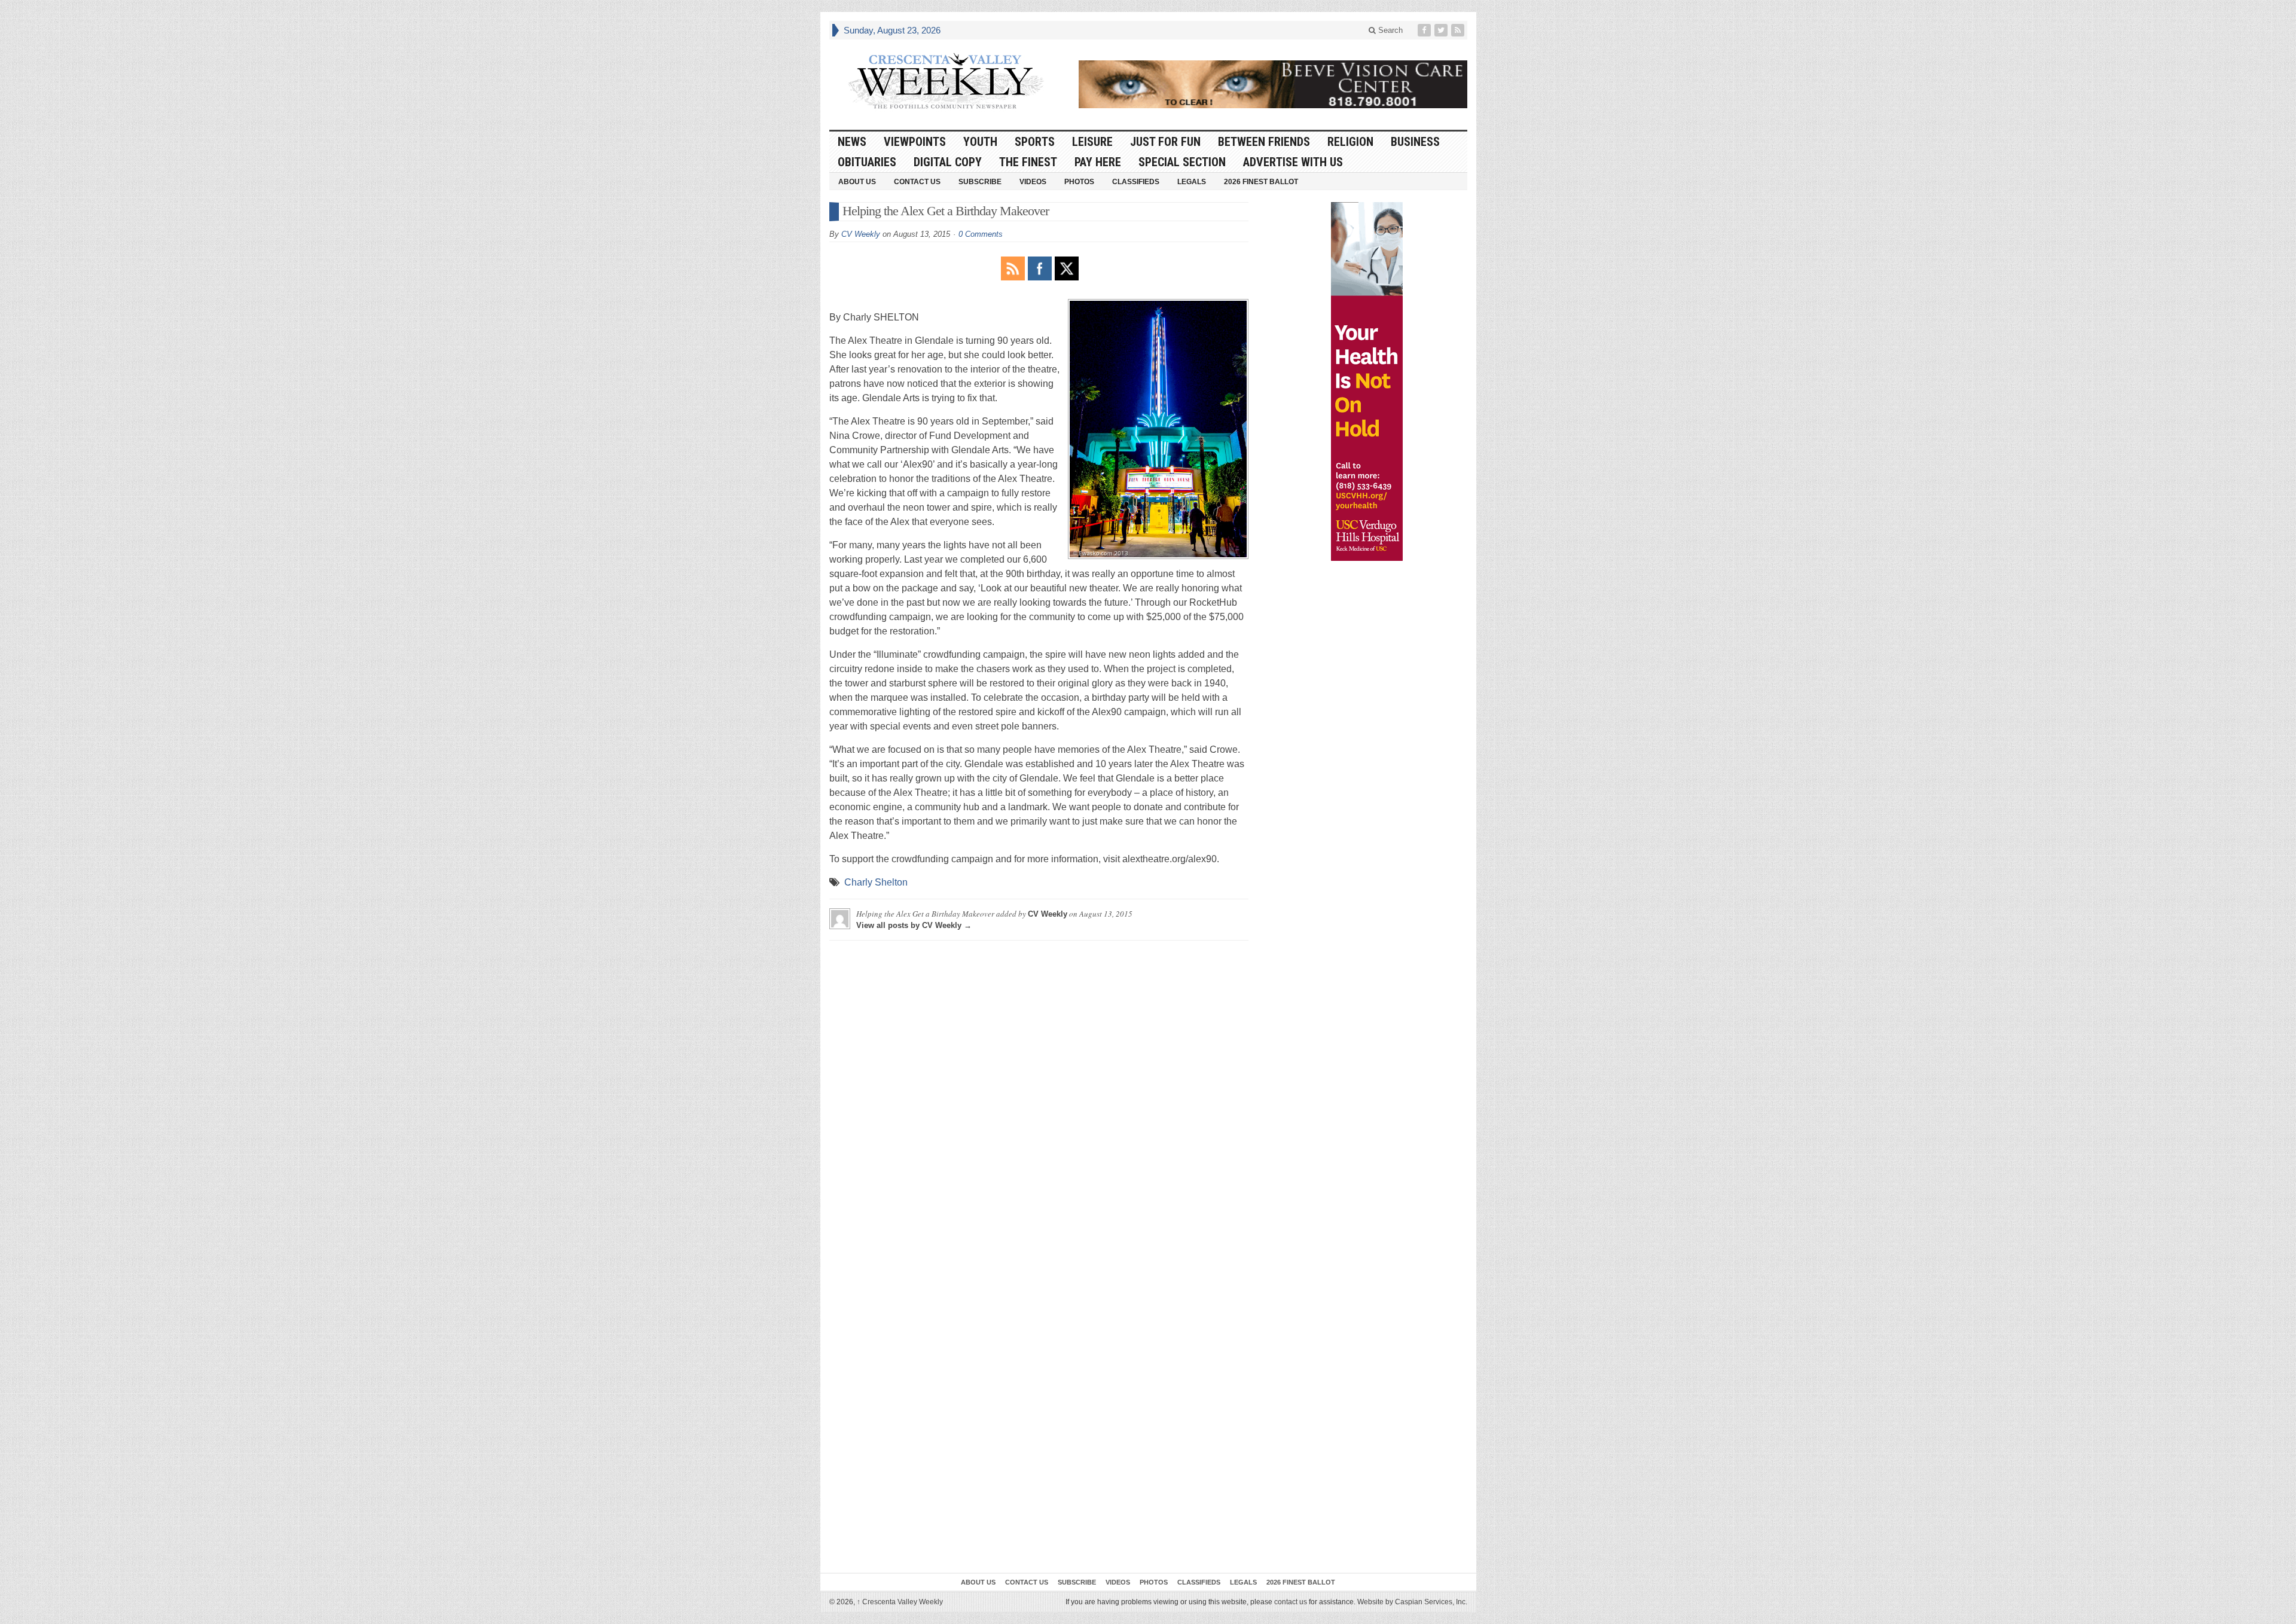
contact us (1291, 1602)
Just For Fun (1165, 142)
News (852, 142)
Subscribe (980, 182)
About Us (857, 182)
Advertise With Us (1293, 162)
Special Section (1182, 162)
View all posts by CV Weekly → (914, 925)
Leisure (1092, 142)
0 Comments (981, 234)
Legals (1192, 182)
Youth (980, 142)
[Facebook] (1425, 30)
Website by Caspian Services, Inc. (1412, 1602)
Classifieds (1136, 182)
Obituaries (867, 162)
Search (1389, 30)
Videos (1033, 182)
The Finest (1028, 162)
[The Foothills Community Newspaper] (946, 81)
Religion (1350, 142)
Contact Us (917, 182)
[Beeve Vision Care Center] (1273, 84)
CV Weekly (861, 234)
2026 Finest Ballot (1261, 182)
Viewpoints (915, 142)
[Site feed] (1459, 30)
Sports (1035, 142)
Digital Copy (948, 162)
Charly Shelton (876, 882)
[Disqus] (1039, 1099)
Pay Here (1098, 162)
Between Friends (1264, 142)
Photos (1079, 182)
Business (1415, 142)
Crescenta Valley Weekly (900, 1602)
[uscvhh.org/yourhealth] (1367, 381)
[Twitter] (1442, 30)
